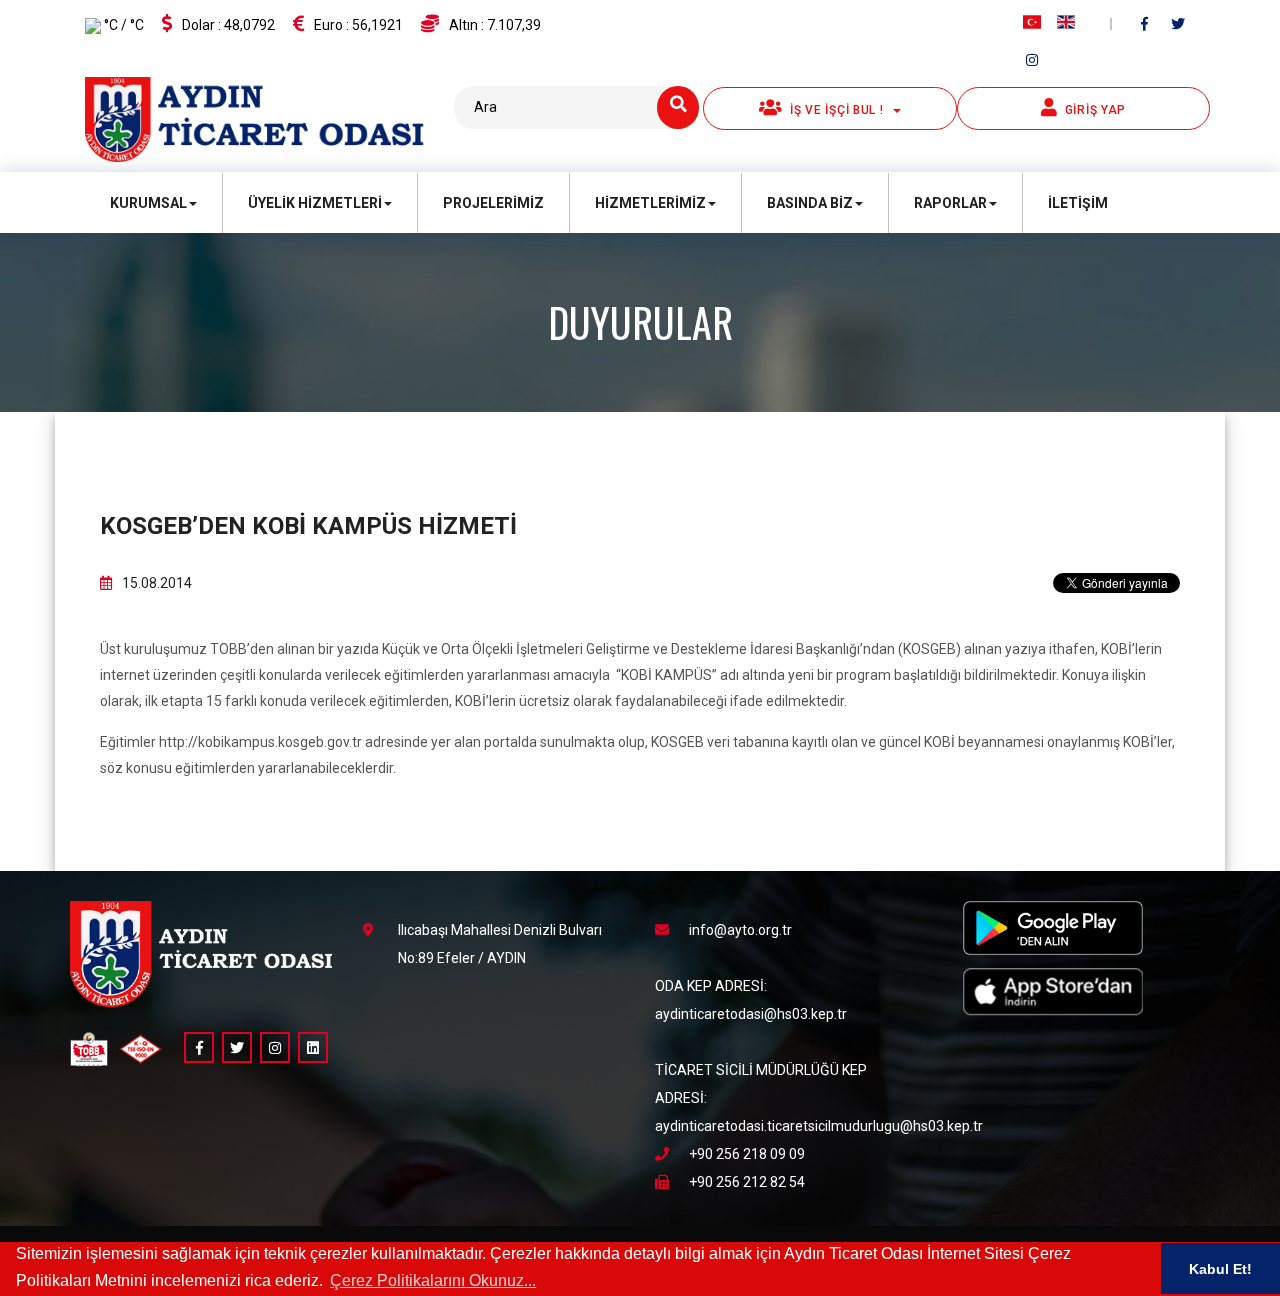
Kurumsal (148, 203)
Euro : (358, 25)
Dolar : (228, 25)
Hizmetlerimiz (650, 203)
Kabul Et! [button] (1220, 1269)
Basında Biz (810, 203)
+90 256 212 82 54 (747, 1182)
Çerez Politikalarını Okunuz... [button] (433, 1280)
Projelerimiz (493, 203)
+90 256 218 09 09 (747, 1154)
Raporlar (950, 203)
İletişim (1078, 203)
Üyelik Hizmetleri (315, 203)
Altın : (495, 25)
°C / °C (122, 25)
